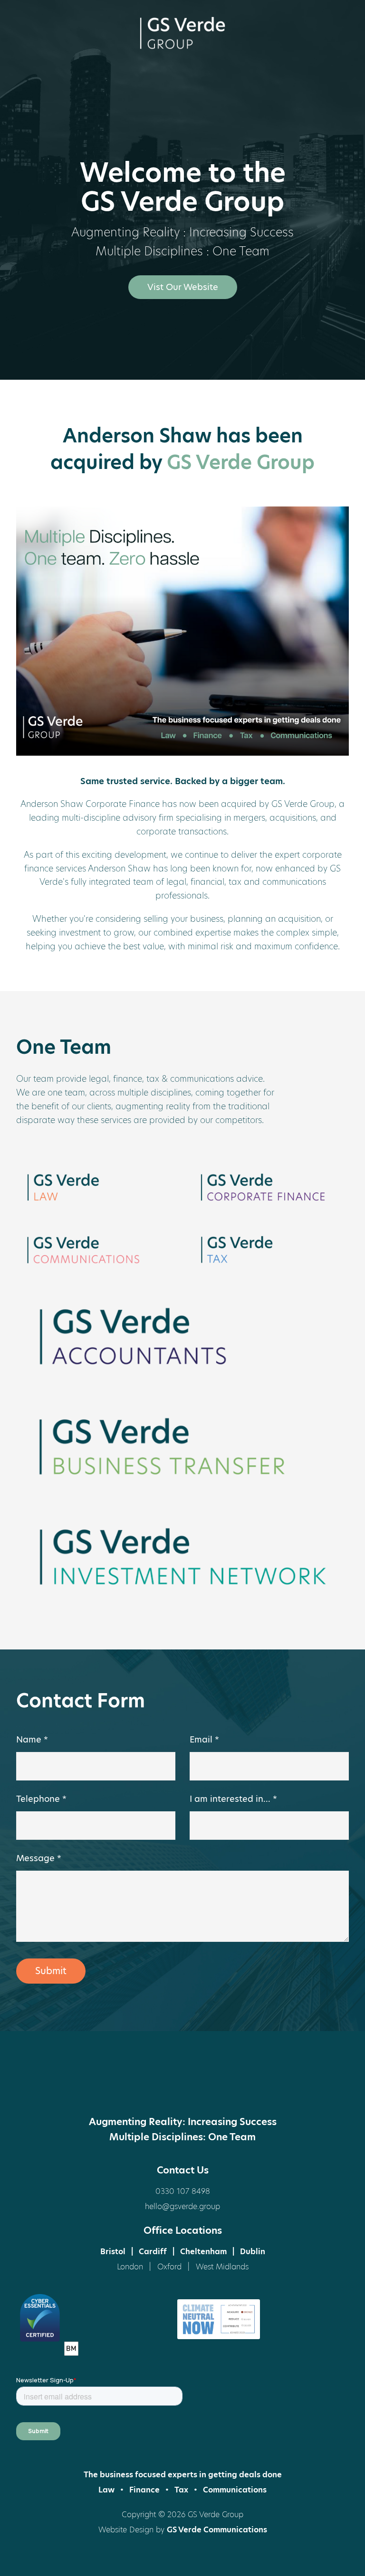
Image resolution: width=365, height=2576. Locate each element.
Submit (51, 1971)
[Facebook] (111, 2086)
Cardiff (153, 2252)
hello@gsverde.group (182, 2206)
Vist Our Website (183, 287)
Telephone (41, 1799)
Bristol (113, 2252)
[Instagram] (218, 2086)
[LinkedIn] (182, 2086)
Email (204, 1739)
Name (32, 1739)
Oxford (169, 2267)
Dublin (253, 2252)
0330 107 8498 (183, 2191)
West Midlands (222, 2267)
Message (39, 1858)
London (130, 2267)
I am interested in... (233, 1799)
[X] (147, 2086)
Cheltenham (203, 2252)
